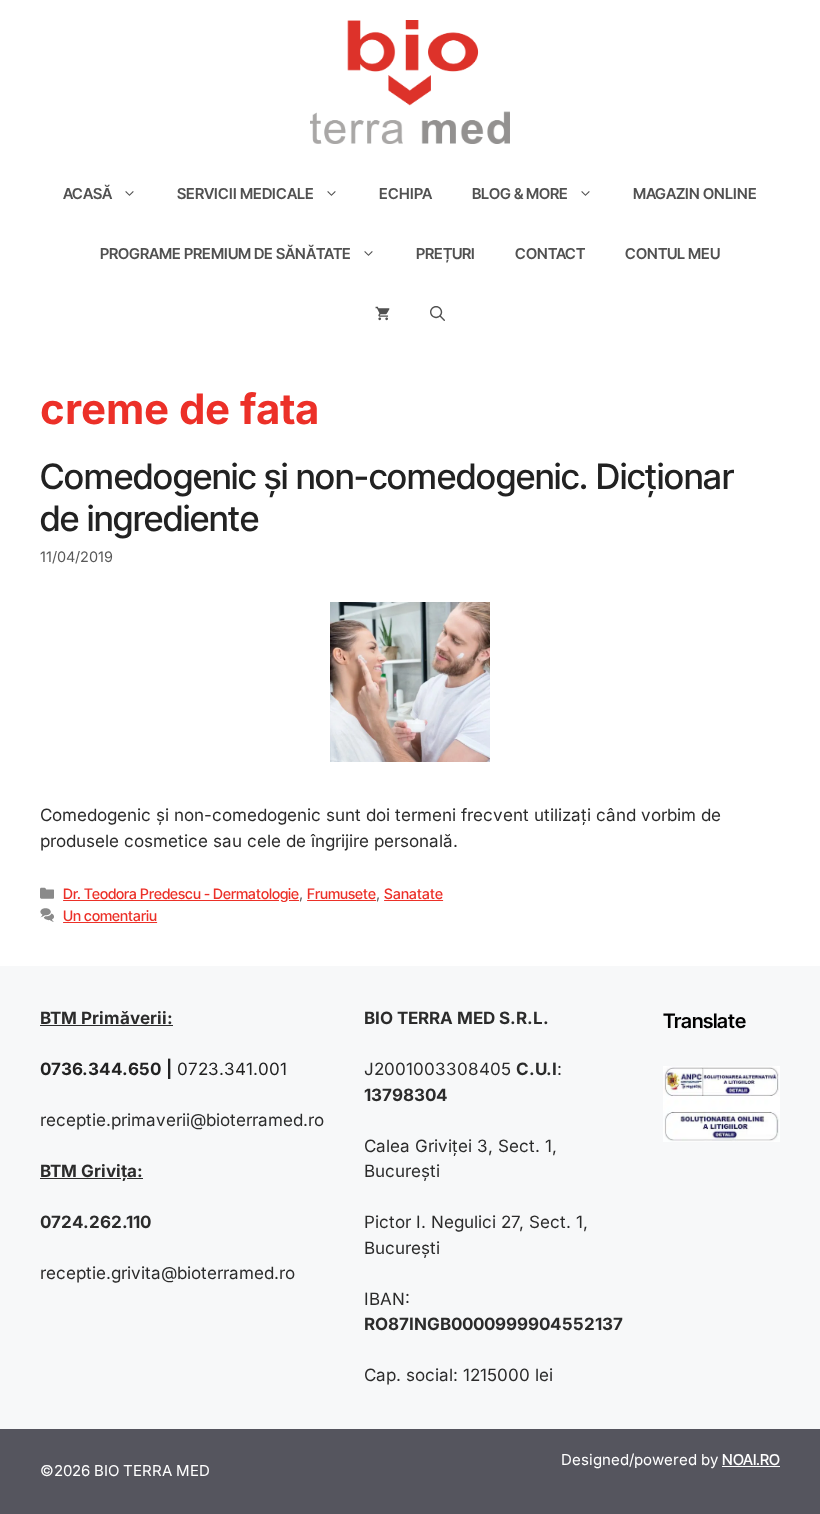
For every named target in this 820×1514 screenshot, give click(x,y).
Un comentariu (110, 915)
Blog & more (520, 193)
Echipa (405, 193)
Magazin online (695, 193)
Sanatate (413, 893)
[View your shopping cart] (382, 314)
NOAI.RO (751, 1459)
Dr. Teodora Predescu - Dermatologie (181, 893)
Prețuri (445, 253)
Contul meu (672, 253)
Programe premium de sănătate (225, 253)
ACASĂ (87, 193)
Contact (550, 253)
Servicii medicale (245, 193)
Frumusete (341, 893)
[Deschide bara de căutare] (437, 314)
